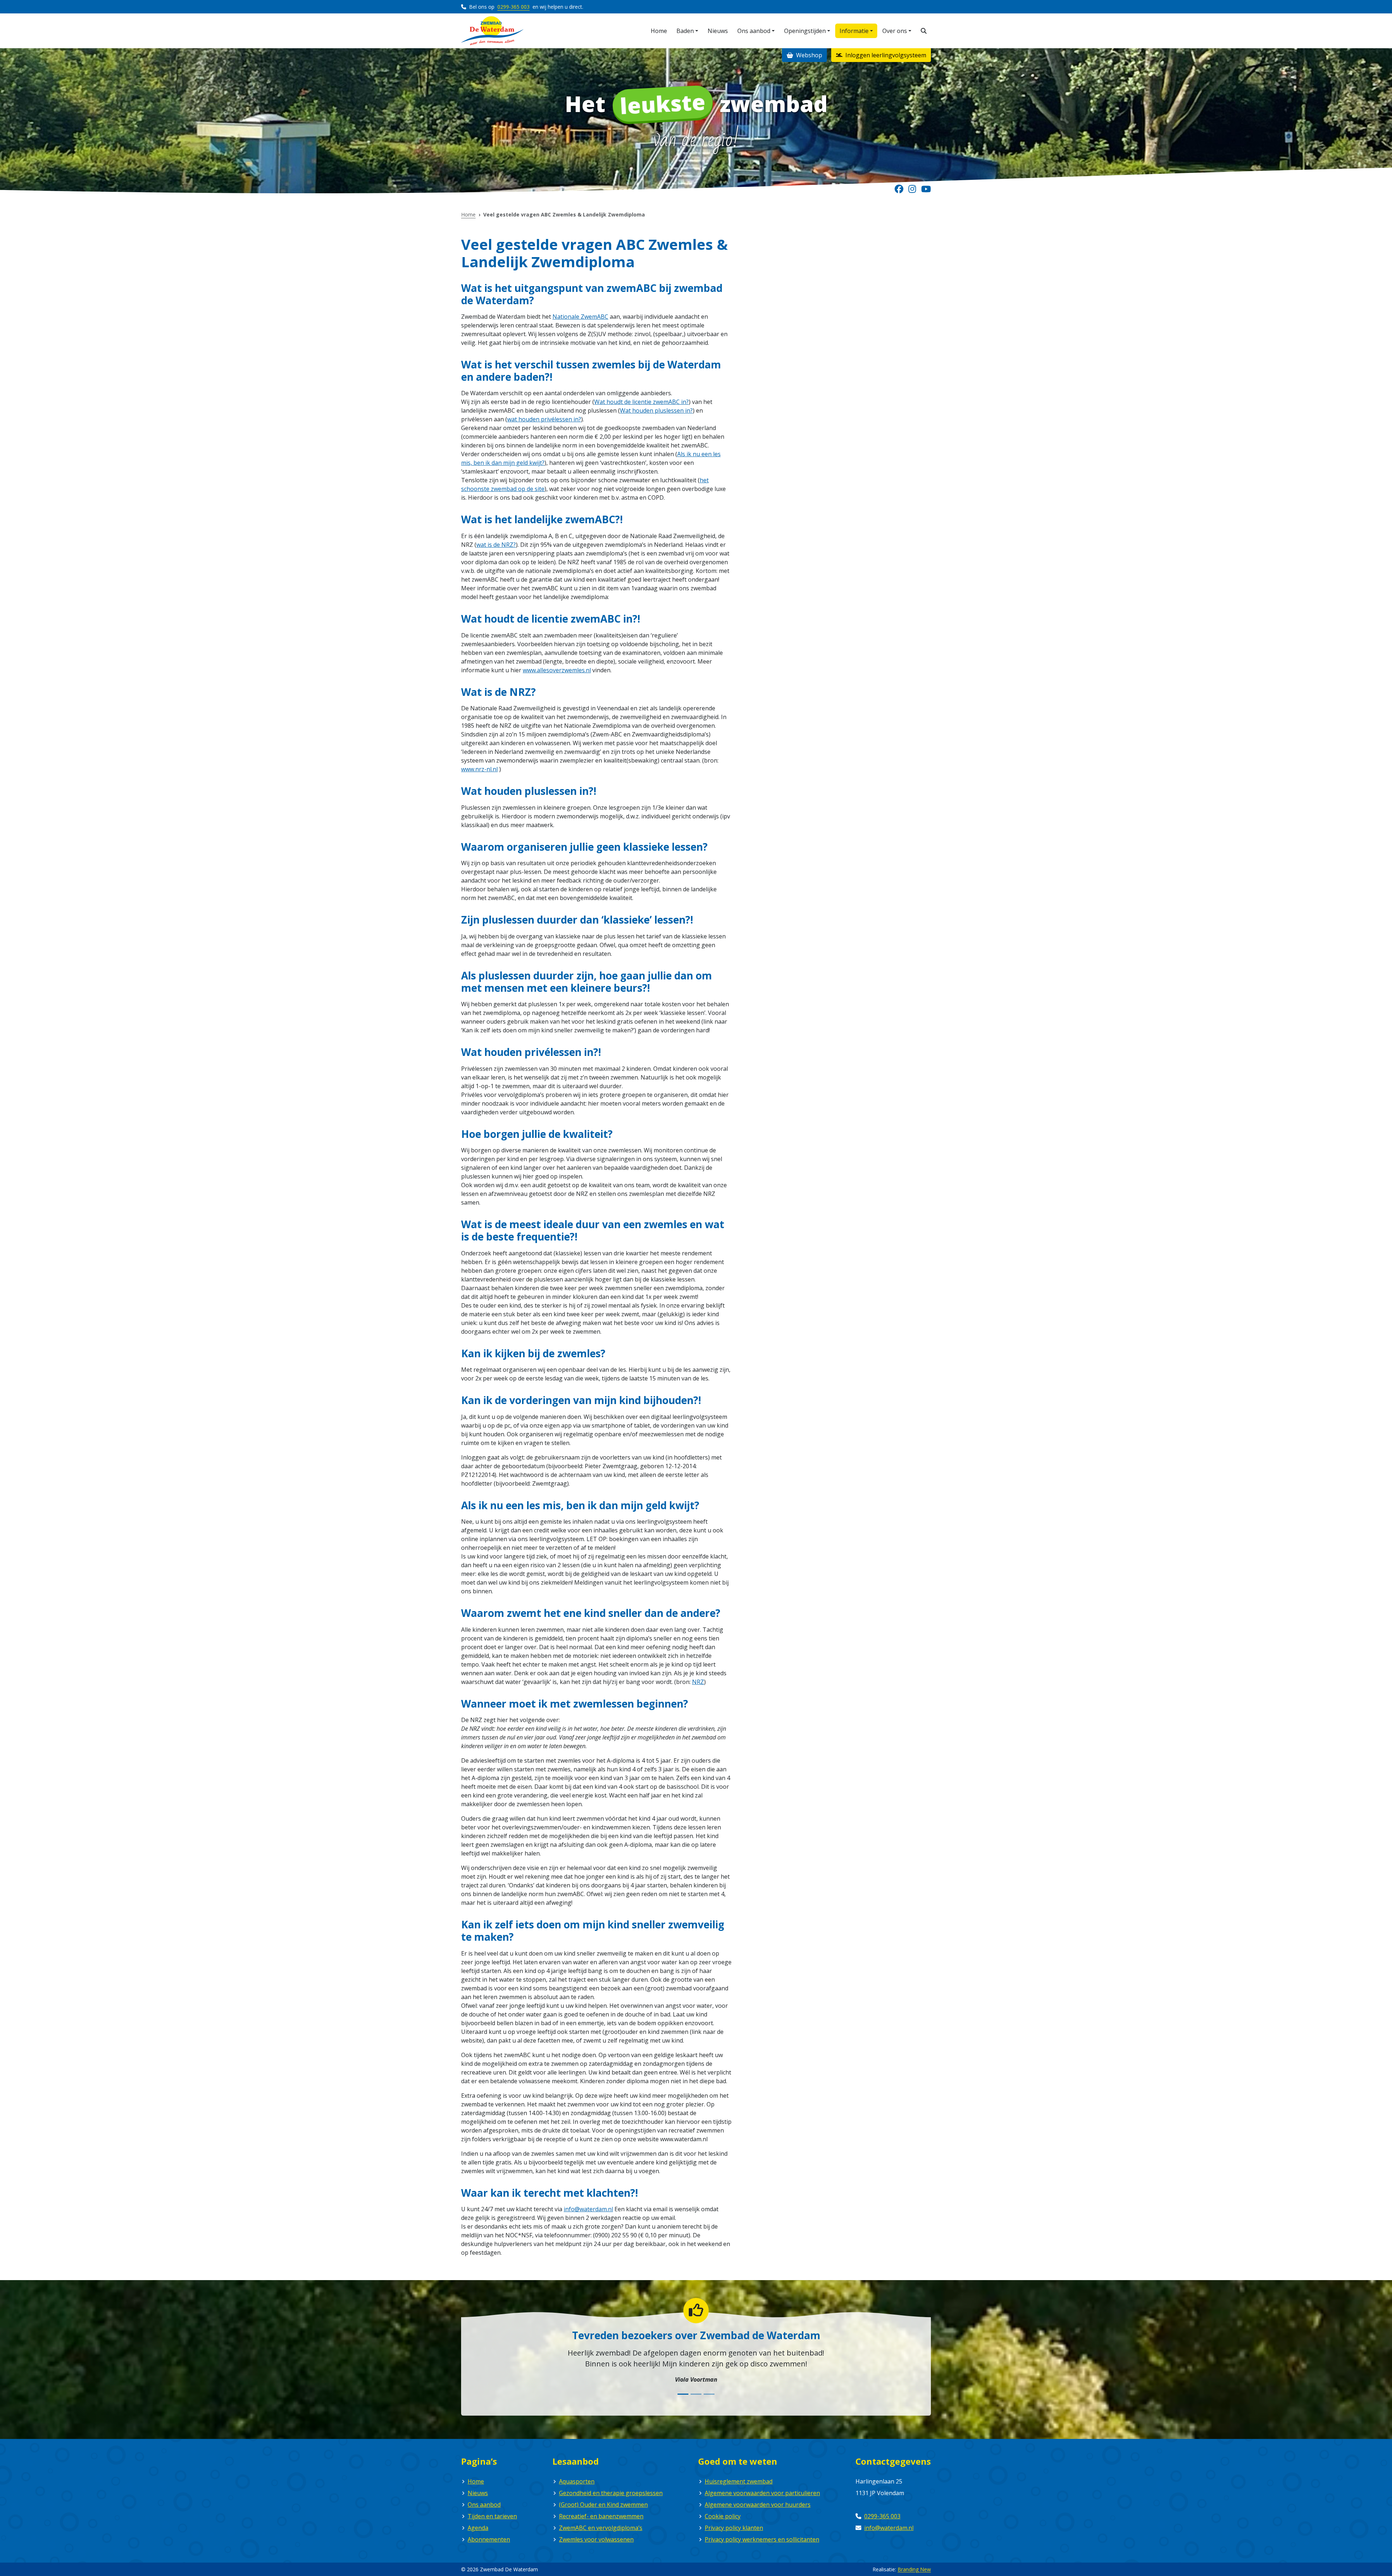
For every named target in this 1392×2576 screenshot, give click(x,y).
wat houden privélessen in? (544, 419)
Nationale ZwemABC (580, 317)
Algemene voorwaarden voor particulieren (762, 2493)
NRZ (698, 1682)
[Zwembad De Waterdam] (492, 31)
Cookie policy (723, 2516)
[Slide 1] (683, 2394)
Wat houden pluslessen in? (656, 410)
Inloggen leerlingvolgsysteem (885, 55)
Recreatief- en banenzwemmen (601, 2516)
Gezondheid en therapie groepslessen (611, 2493)
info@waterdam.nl (588, 2209)
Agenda (478, 2528)
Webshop (808, 55)
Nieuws (478, 2493)
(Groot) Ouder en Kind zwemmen (603, 2505)
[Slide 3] (709, 2394)
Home (468, 214)
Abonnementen (489, 2539)
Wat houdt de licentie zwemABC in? (641, 402)
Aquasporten (577, 2481)
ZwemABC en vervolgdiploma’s (601, 2528)
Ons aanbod (484, 2505)
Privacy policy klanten (734, 2528)
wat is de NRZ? (496, 545)
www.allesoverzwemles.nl (557, 670)
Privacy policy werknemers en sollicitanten (762, 2539)
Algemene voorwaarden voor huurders (758, 2505)
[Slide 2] (696, 2394)
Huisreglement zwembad (739, 2481)
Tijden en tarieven (492, 2516)
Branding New (914, 2569)
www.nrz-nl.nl (479, 769)
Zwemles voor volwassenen (596, 2539)
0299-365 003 (513, 7)
